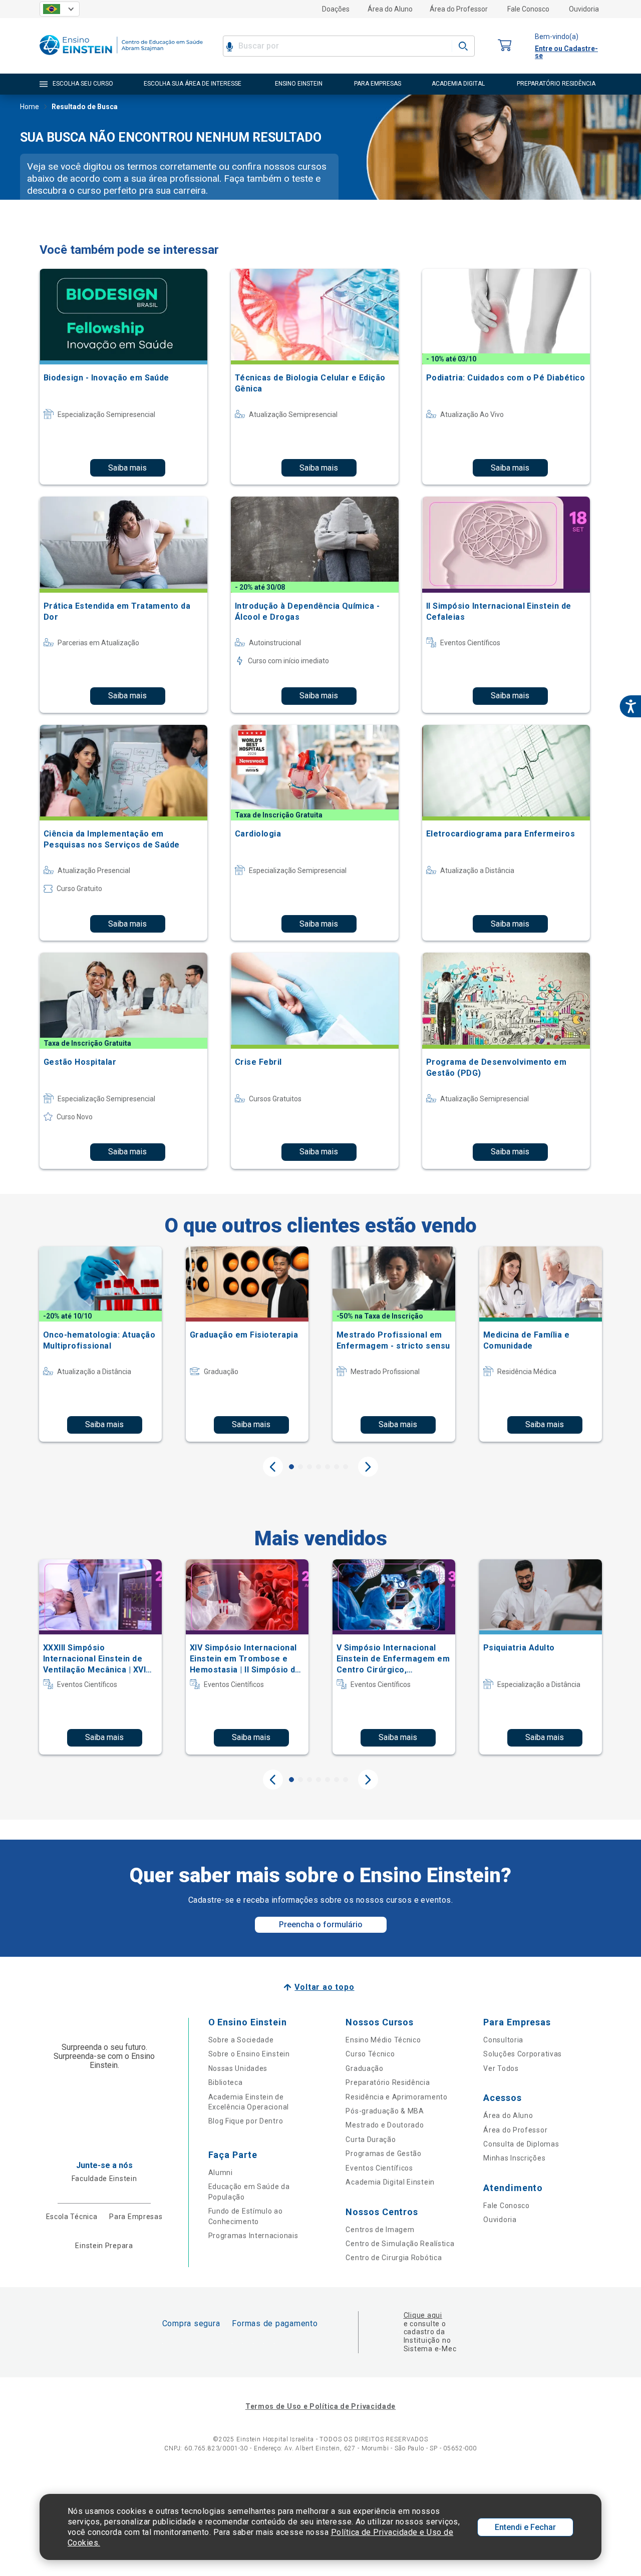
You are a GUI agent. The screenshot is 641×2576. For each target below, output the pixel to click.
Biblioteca (226, 2082)
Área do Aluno (390, 9)
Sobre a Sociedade (241, 2040)
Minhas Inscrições (514, 2158)
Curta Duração (371, 2139)
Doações (336, 9)
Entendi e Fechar (525, 2527)
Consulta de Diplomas (521, 2144)
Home (30, 107)
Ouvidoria (584, 9)
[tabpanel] (100, 1344)
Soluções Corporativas (523, 2054)
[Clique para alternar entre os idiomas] (60, 9)
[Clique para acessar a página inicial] (121, 57)
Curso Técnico (370, 2054)
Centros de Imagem (380, 2230)
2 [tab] (300, 1467)
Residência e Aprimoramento (396, 2097)
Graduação (364, 2068)
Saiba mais (127, 468)
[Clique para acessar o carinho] (505, 46)
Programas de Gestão (383, 2154)
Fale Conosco (528, 9)
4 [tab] (318, 1467)
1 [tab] (291, 1467)
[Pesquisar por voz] (230, 46)
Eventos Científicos (379, 2168)
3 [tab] (309, 1467)
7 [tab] (346, 1467)
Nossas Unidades (238, 2068)
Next (368, 1467)
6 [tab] (337, 1467)
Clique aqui (423, 2315)
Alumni (221, 2173)
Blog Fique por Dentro (246, 2121)
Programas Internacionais (253, 2236)
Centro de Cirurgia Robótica (394, 2258)
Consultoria (503, 2040)
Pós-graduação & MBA (385, 2111)
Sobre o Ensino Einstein (249, 2054)
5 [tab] (328, 1467)
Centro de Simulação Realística (400, 2244)
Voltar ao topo (324, 1987)
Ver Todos (501, 2068)
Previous (273, 1467)
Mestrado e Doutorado (385, 2125)
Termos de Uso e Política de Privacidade (320, 2406)
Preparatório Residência (388, 2082)
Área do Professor (459, 9)
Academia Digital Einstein (390, 2182)
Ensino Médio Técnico (383, 2040)
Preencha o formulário (321, 1924)
